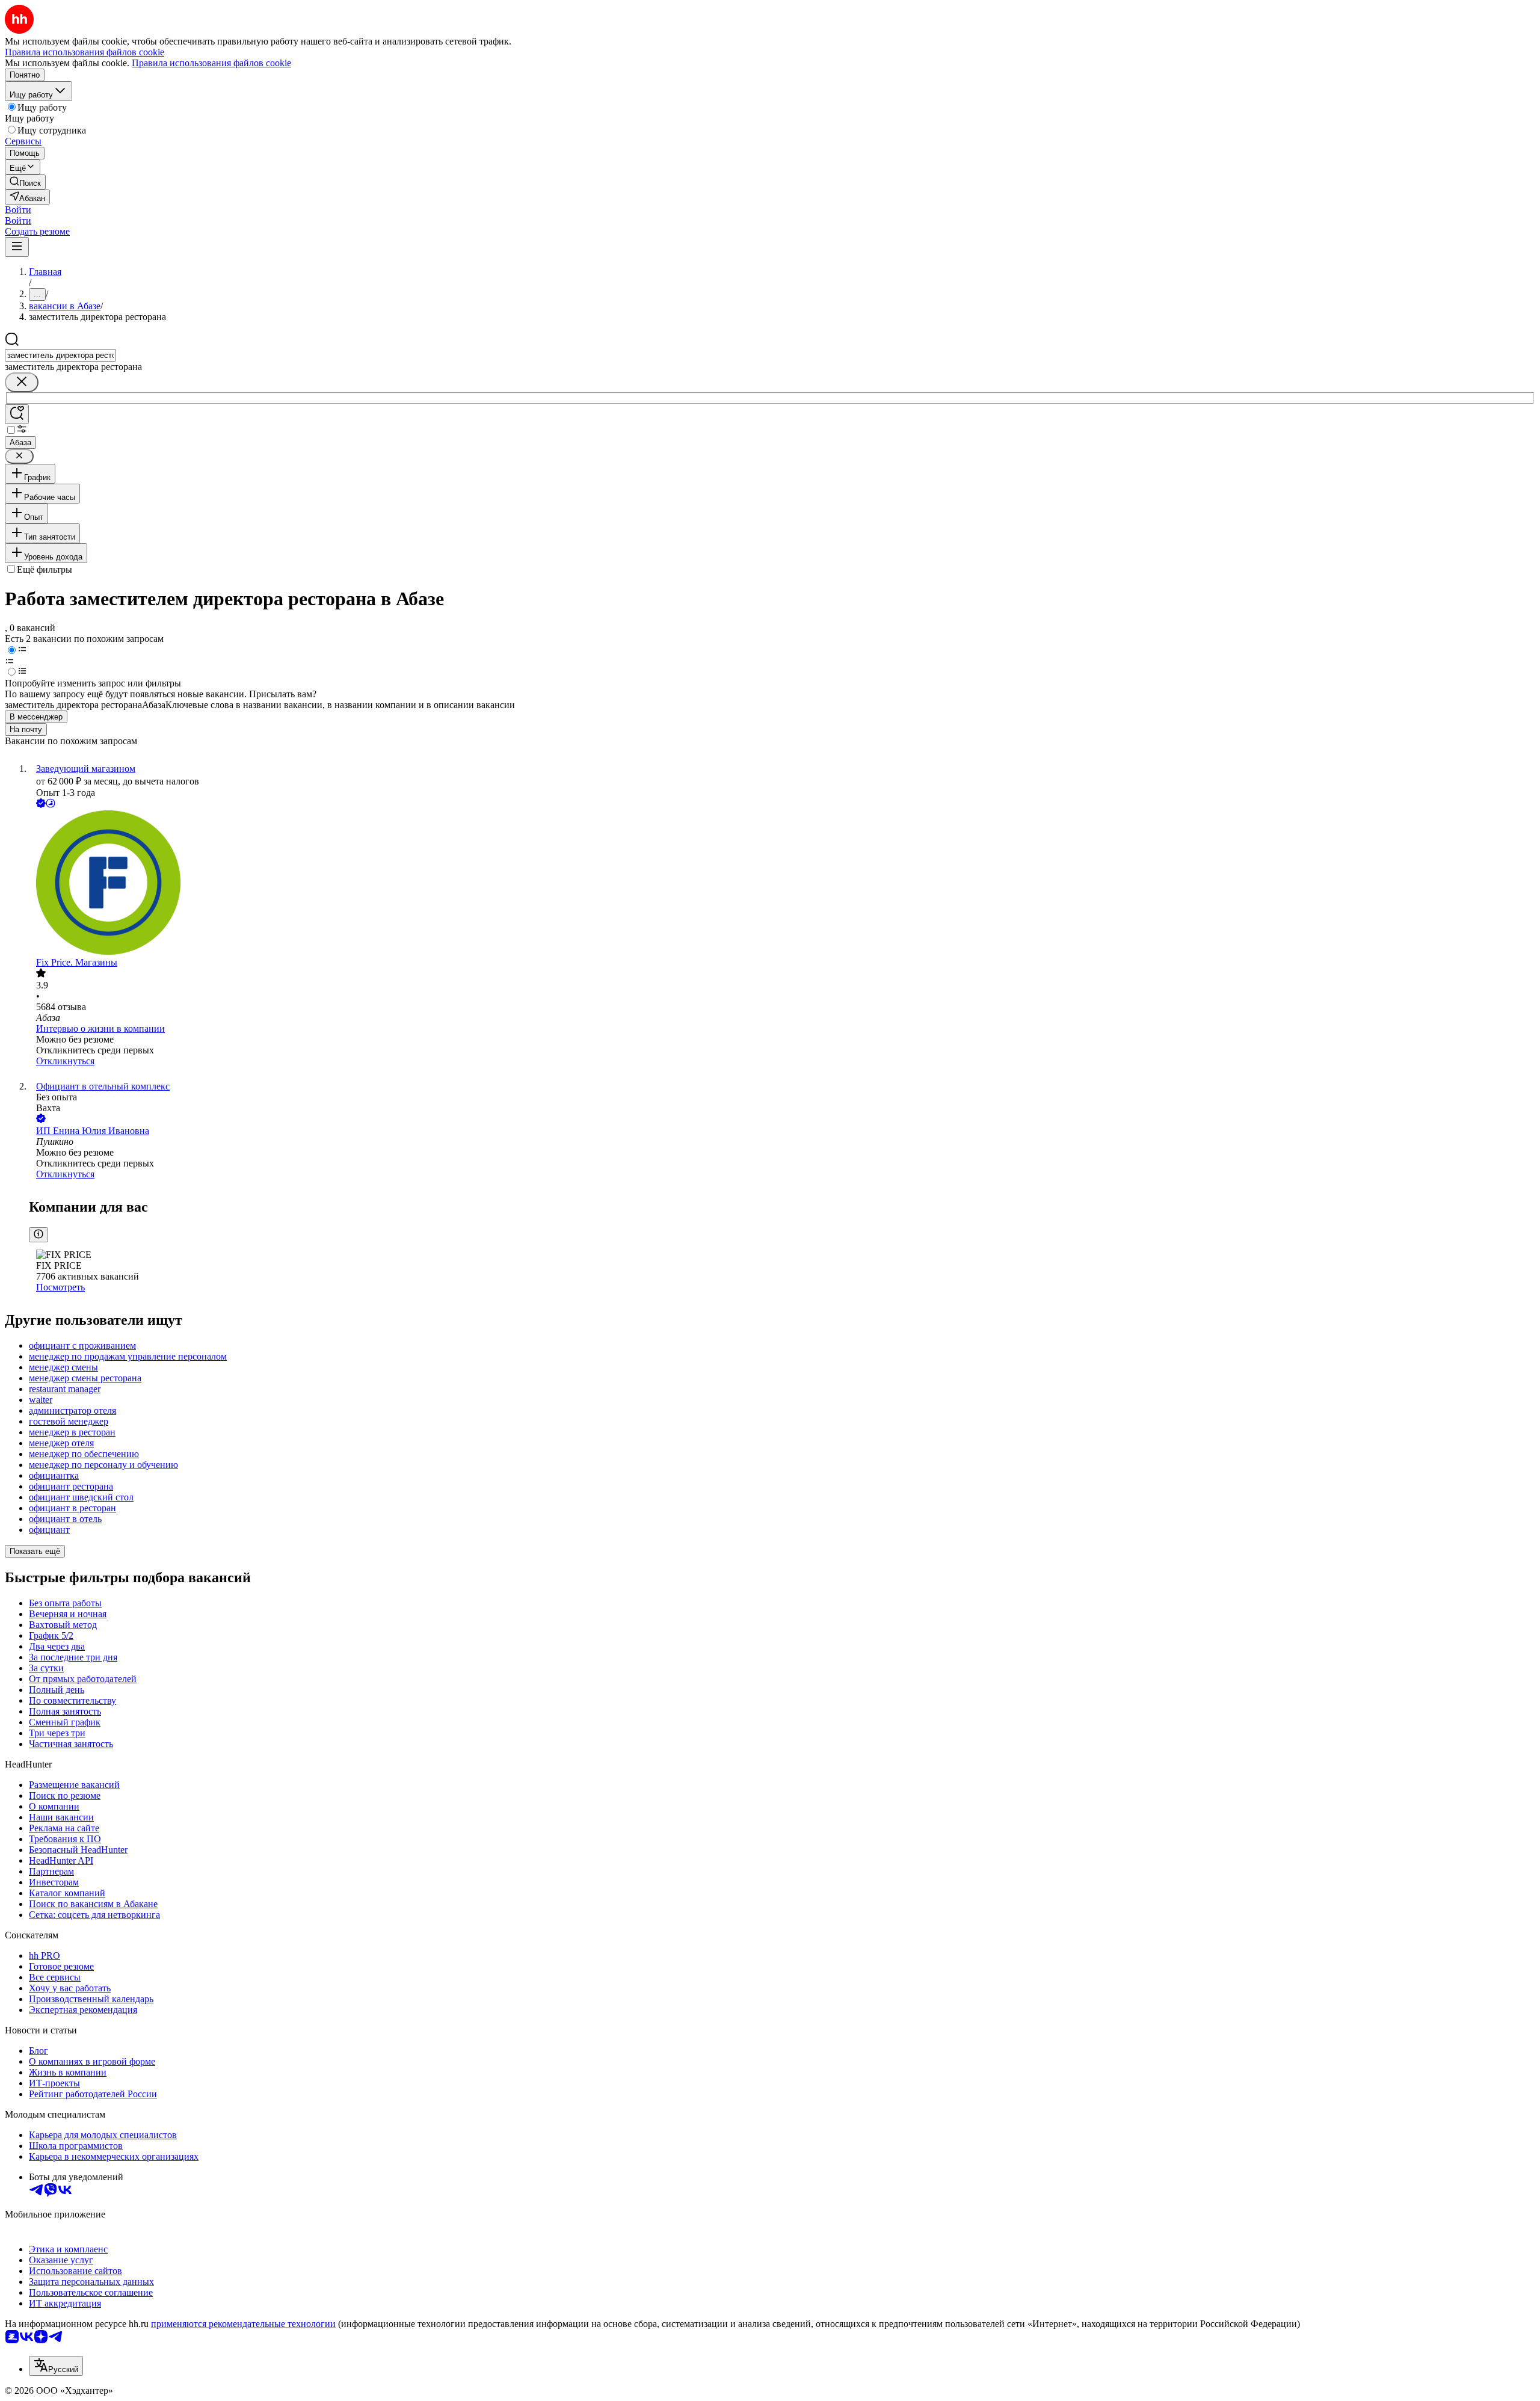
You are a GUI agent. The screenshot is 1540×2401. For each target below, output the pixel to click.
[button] (18, 210)
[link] (25, 182)
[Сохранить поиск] (17, 414)
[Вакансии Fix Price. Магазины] (782, 884)
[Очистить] (22, 382)
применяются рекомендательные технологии (243, 2324)
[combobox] (60, 355)
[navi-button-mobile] (17, 247)
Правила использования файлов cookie (211, 63)
